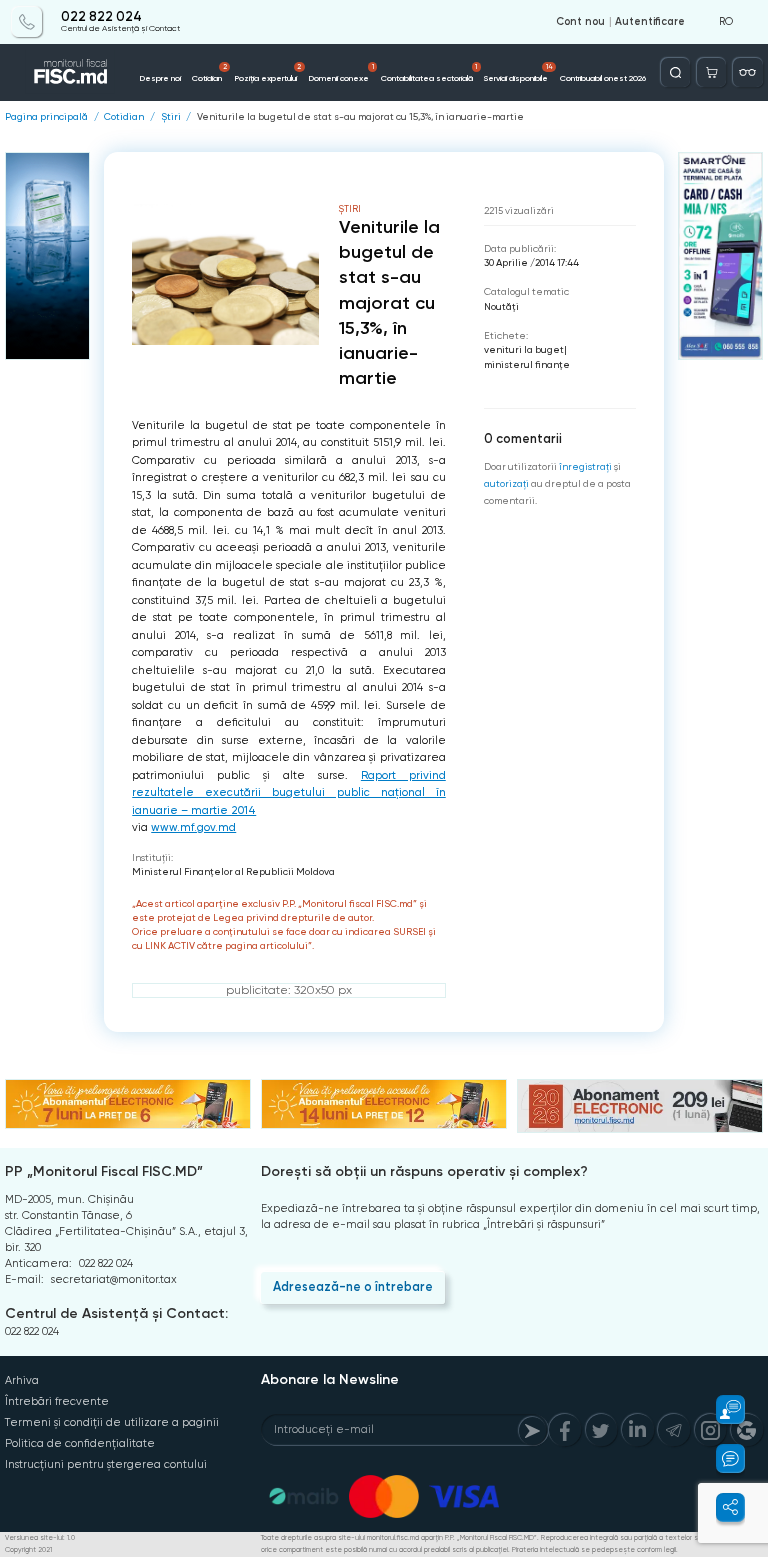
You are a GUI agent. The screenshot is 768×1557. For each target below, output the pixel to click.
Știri (171, 117)
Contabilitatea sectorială (429, 73)
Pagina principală (46, 117)
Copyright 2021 (28, 1550)
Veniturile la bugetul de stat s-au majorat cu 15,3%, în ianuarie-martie (360, 117)
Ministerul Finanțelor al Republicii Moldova (233, 871)
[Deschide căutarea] (675, 72)
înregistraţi (585, 466)
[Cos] (711, 72)
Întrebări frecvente (57, 1401)
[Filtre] (747, 72)
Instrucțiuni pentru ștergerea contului (106, 1464)
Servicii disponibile (518, 73)
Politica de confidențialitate (80, 1443)
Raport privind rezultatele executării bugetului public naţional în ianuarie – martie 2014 (289, 793)
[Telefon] (26, 21)
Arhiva (22, 1380)
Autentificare (650, 22)
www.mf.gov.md (193, 827)
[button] (721, 1409)
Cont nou (580, 22)
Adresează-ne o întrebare (353, 1286)
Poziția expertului (268, 73)
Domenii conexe (341, 73)
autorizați (506, 483)
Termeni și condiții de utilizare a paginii (112, 1422)
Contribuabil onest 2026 (603, 78)
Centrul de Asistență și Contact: (116, 1313)
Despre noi (160, 78)
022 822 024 (101, 17)
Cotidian (209, 73)
